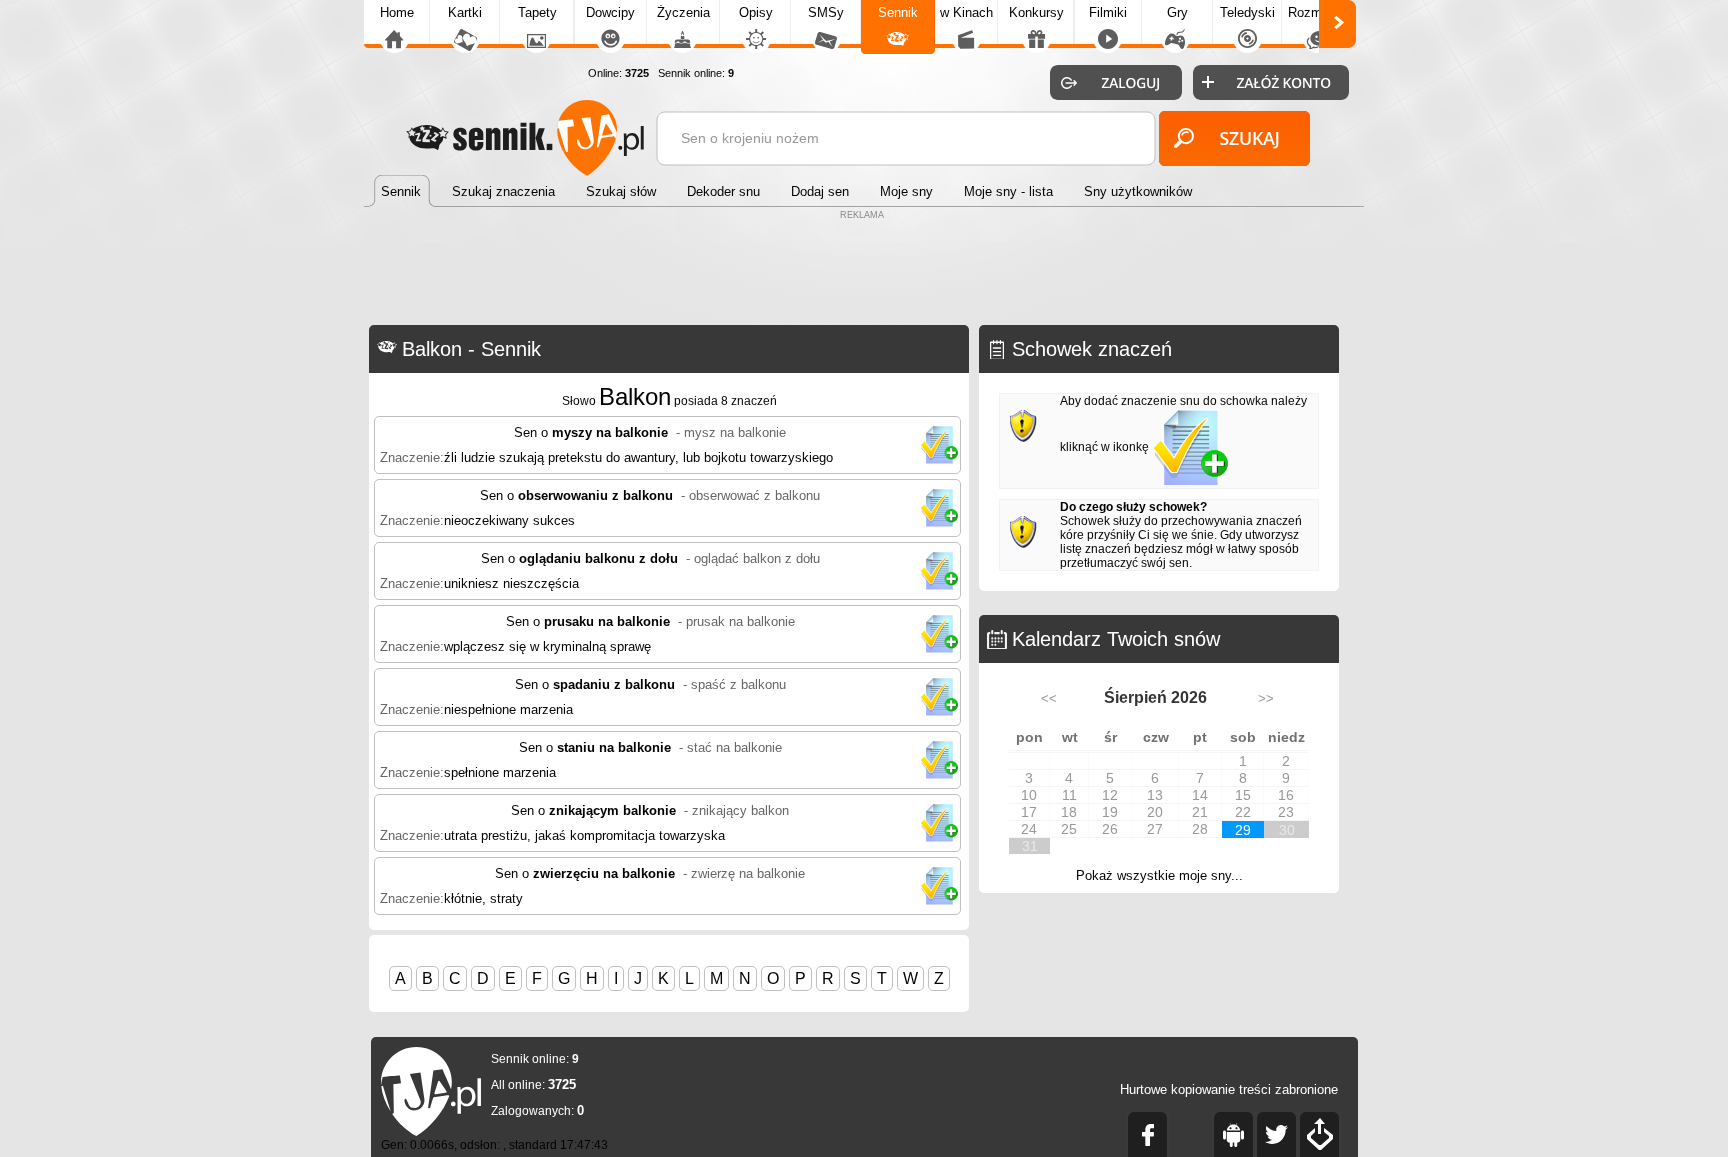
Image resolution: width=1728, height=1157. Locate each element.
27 (1155, 829)
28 (1200, 829)
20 (1155, 812)
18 (1069, 812)
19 (1110, 812)
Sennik (898, 12)
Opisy (756, 12)
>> (1266, 698)
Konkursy (1036, 12)
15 (1243, 795)
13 (1155, 795)
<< (1049, 698)
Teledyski (1247, 12)
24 (1029, 829)
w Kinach (966, 12)
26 (1110, 829)
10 (1029, 795)
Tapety (537, 12)
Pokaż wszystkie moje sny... (1159, 875)
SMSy (826, 12)
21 (1200, 812)
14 (1200, 795)
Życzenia (683, 12)
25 (1069, 829)
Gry (1177, 12)
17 (1029, 812)
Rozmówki (1318, 12)
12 (1110, 795)
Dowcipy (610, 12)
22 (1243, 812)
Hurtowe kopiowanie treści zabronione (1229, 1089)
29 (1243, 830)
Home (397, 12)
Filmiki (1108, 12)
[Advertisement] (864, 270)
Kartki (465, 12)
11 (1069, 795)
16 (1286, 795)
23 (1286, 812)
